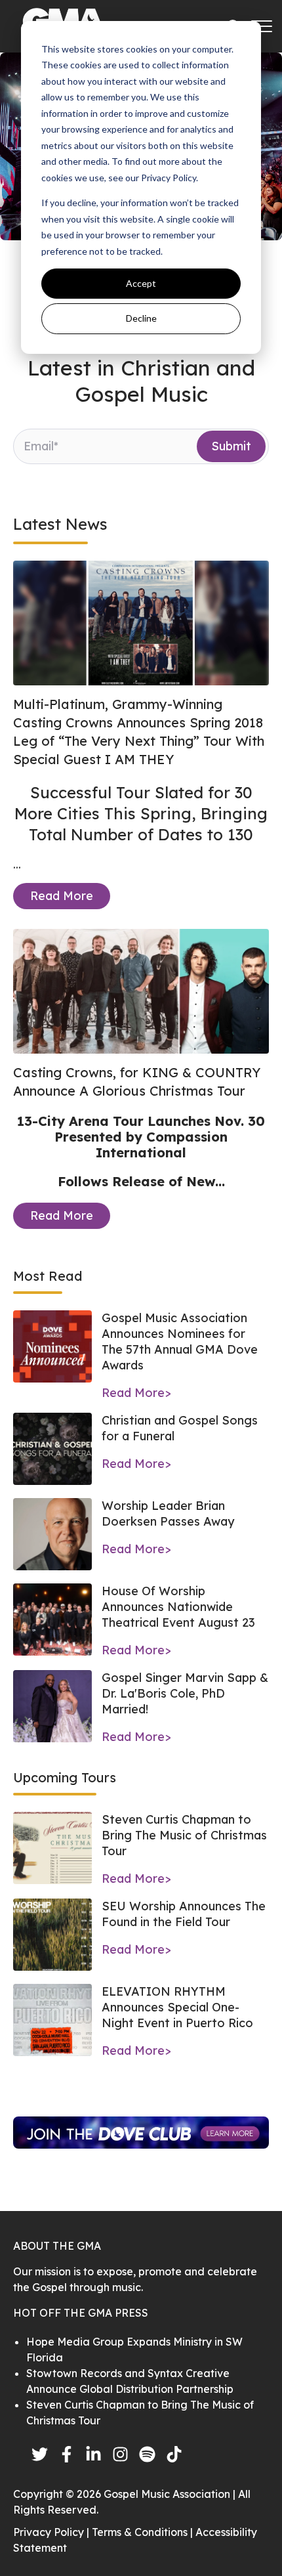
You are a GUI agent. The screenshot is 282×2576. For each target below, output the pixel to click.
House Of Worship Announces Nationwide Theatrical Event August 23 (178, 1607)
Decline (141, 318)
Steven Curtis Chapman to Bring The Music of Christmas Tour (184, 1835)
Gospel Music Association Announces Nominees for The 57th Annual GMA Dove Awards (180, 1342)
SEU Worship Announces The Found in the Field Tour (184, 1914)
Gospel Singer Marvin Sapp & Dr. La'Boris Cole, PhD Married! (185, 1693)
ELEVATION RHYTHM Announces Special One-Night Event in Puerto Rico (177, 2007)
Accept (141, 283)
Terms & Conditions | (144, 2532)
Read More (62, 896)
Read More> (136, 1393)
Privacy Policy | (52, 2532)
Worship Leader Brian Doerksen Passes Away (168, 1513)
